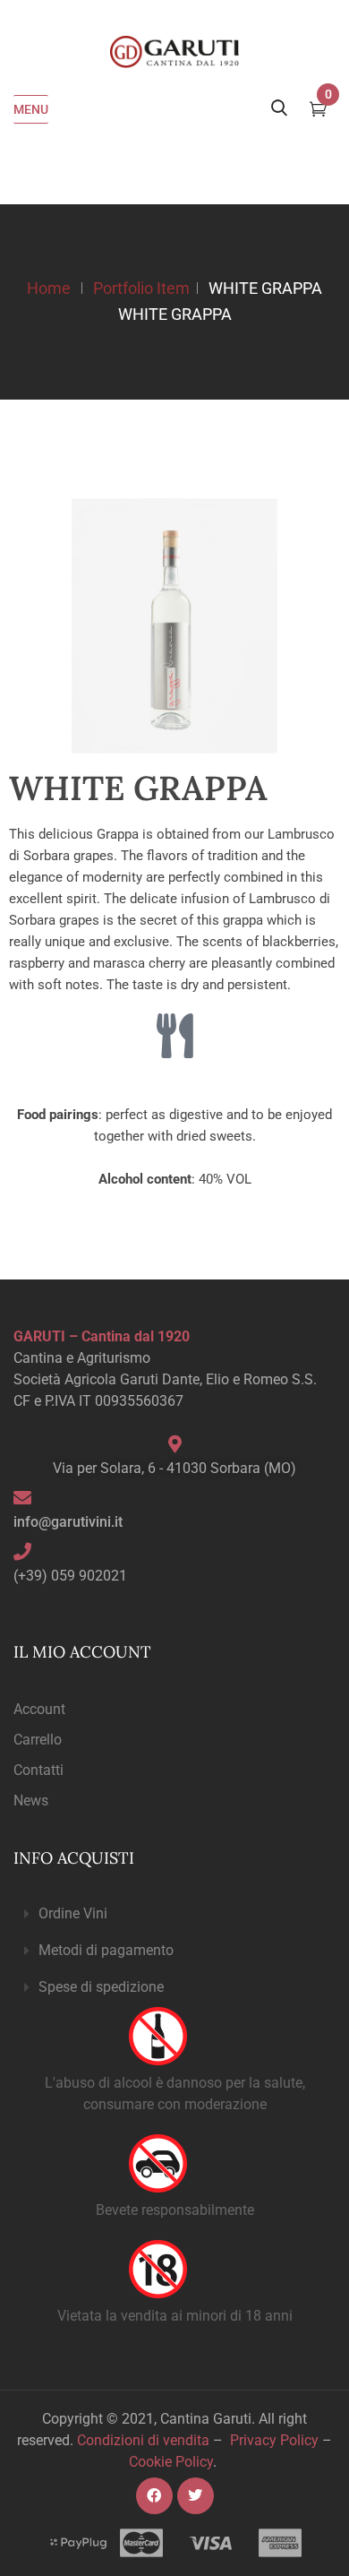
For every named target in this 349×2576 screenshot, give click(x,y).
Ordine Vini (73, 1913)
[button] (174, 1914)
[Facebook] (154, 2496)
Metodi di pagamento (106, 1950)
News (31, 1801)
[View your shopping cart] (318, 111)
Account (39, 1709)
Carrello (38, 1740)
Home (49, 288)
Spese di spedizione (101, 1987)
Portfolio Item (141, 288)
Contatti (38, 1770)
